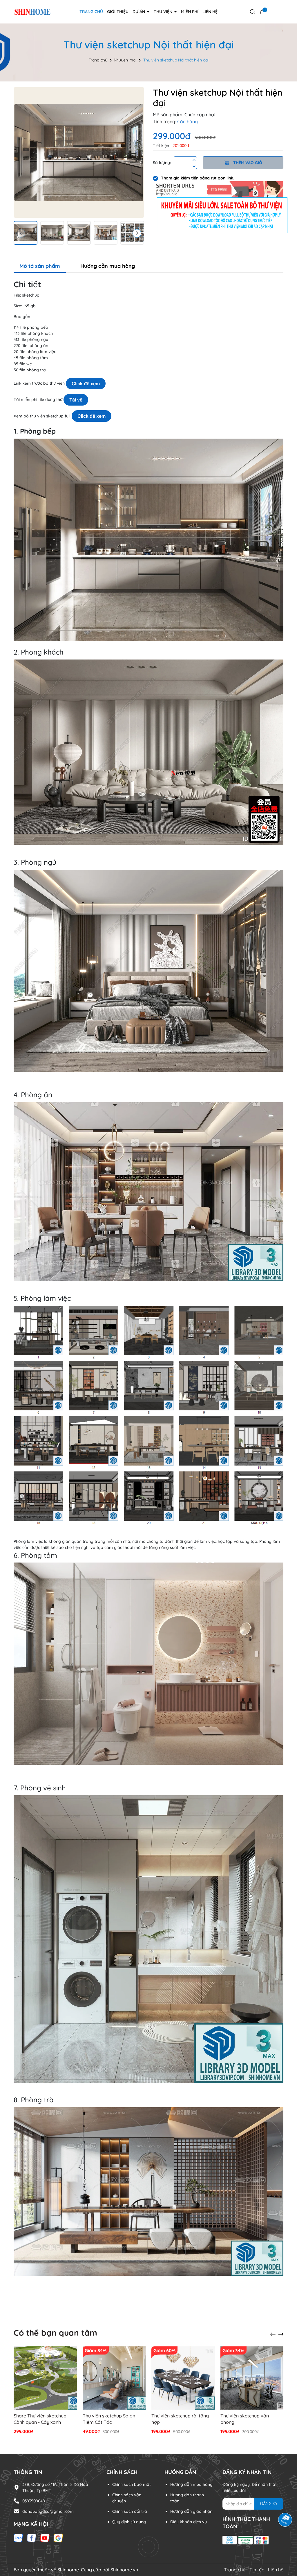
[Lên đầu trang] (285, 2541)
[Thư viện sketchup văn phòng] (252, 2378)
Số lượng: (162, 163)
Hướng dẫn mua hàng (191, 2484)
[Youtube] (45, 2538)
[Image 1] (79, 152)
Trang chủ (91, 12)
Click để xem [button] (86, 384)
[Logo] (32, 11)
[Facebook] (32, 2538)
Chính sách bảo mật (132, 2484)
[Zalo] (18, 2538)
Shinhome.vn (124, 2570)
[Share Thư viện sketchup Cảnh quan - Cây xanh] (45, 2378)
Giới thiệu (118, 12)
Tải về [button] (76, 400)
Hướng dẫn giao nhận (191, 2511)
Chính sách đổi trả (130, 2511)
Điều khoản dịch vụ (189, 2522)
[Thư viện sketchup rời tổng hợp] (183, 2378)
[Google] (58, 2538)
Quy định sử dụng (129, 2522)
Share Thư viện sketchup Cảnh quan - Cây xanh (40, 2419)
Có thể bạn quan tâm (55, 2333)
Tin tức (257, 2570)
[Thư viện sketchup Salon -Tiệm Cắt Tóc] (114, 2378)
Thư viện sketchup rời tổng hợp (180, 2419)
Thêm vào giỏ (247, 163)
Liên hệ (210, 12)
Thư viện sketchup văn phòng (245, 2419)
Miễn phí (190, 12)
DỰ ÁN (139, 12)
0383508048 (34, 2501)
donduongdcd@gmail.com (48, 2511)
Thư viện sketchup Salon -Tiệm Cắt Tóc (110, 2419)
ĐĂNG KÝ (269, 2504)
